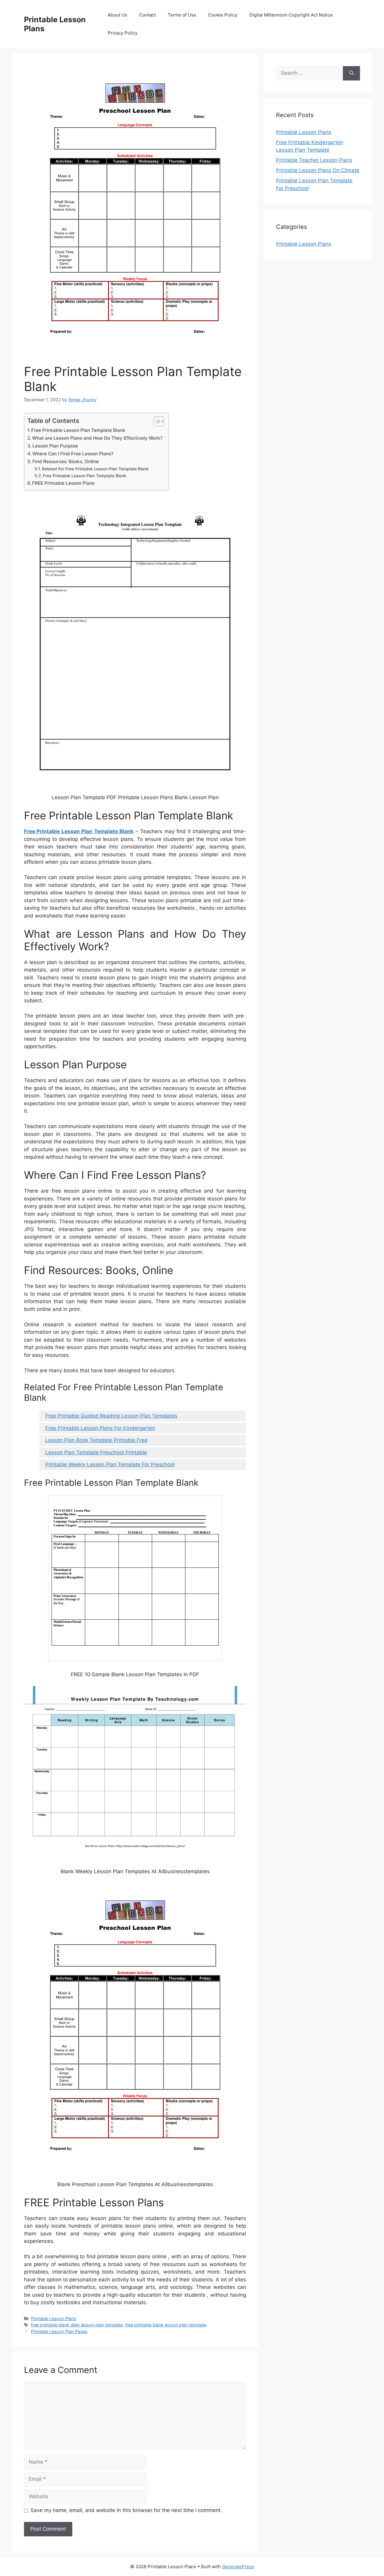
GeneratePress (238, 2567)
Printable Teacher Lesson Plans (314, 160)
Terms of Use (182, 15)
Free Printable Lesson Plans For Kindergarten (100, 1428)
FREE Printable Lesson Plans (63, 483)
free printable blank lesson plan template (166, 2325)
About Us (117, 15)
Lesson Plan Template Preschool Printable (96, 1452)
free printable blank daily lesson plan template (77, 2325)
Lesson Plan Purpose (55, 446)
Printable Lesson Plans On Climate (318, 170)
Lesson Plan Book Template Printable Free (96, 1440)
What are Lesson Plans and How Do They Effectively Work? (97, 438)
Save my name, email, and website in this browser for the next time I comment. (126, 2510)
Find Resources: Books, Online (66, 461)
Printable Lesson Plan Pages (59, 2331)
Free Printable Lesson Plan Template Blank (78, 430)
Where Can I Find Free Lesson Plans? (73, 454)
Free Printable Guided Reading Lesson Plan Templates (111, 1416)
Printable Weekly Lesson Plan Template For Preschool (110, 1464)
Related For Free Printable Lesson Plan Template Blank (95, 469)
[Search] (351, 73)
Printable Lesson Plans (54, 2318)
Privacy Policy (123, 33)
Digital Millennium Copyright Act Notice (291, 15)
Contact (147, 15)
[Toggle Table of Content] (156, 421)
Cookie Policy (223, 15)
